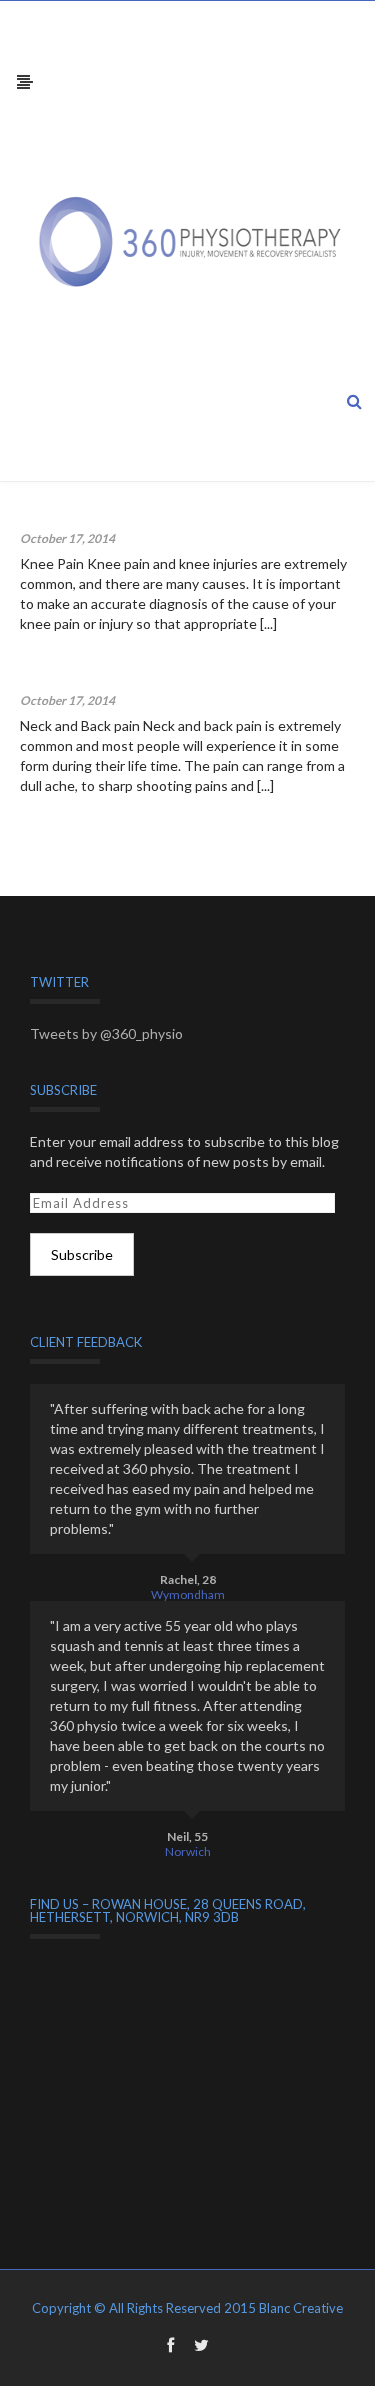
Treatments (148, 538)
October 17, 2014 (67, 538)
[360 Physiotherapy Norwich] (197, 240)
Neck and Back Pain (84, 677)
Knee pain (52, 515)
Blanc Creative (301, 2308)
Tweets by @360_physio (106, 1033)
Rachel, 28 (188, 1579)
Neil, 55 (187, 1836)
